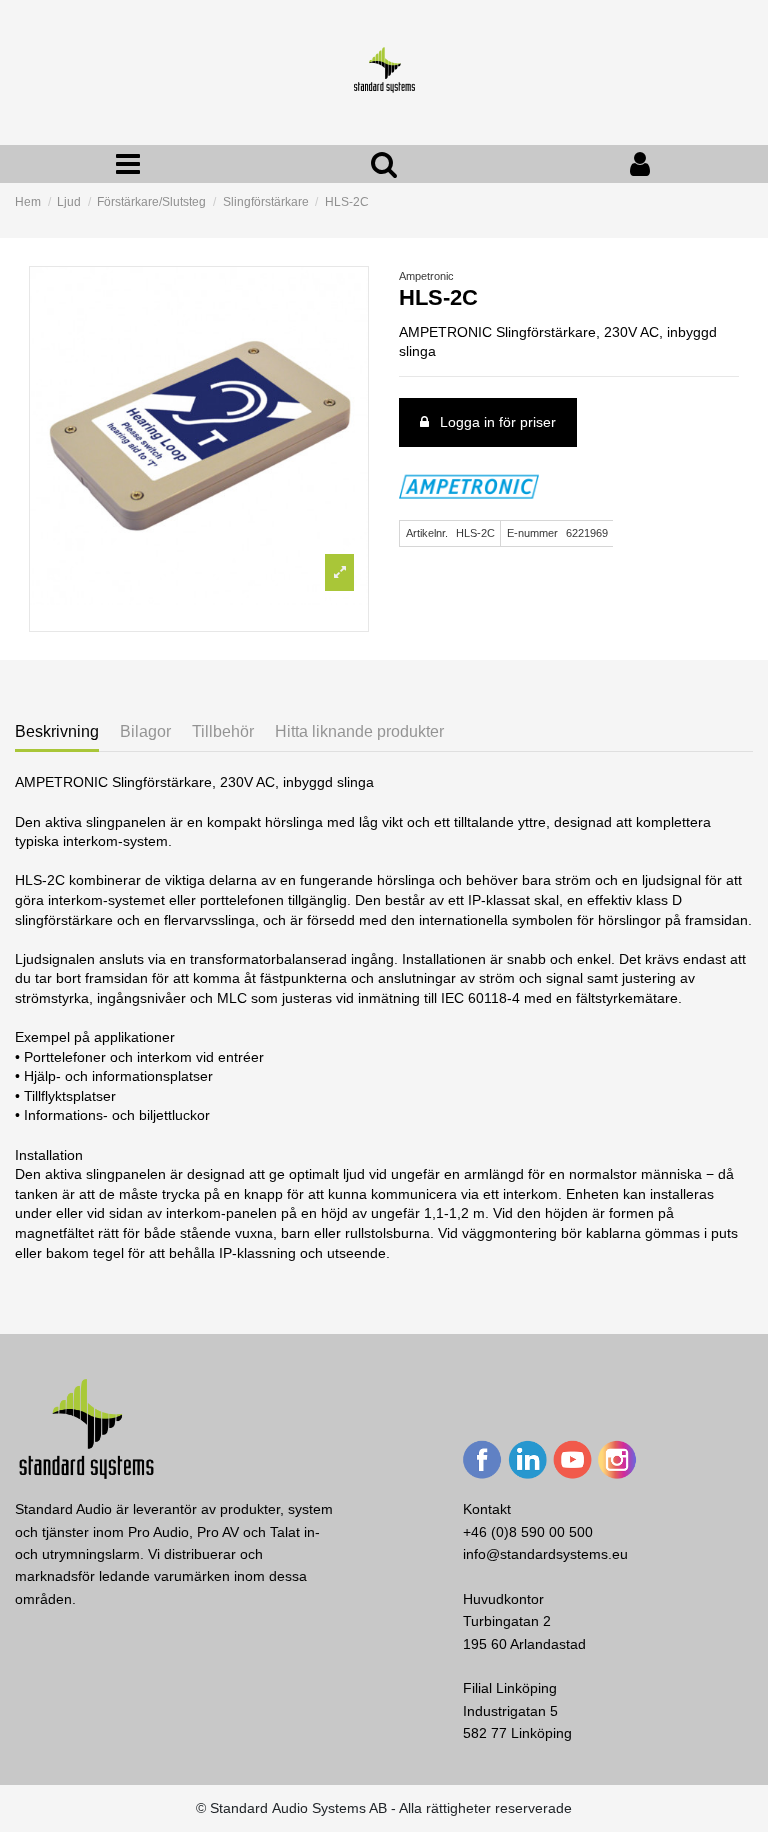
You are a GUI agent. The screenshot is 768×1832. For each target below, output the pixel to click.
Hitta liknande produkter (359, 731)
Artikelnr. (427, 533)
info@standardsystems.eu (545, 1554)
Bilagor (145, 731)
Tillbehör (223, 731)
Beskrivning (57, 731)
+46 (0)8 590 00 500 (528, 1532)
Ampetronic (426, 276)
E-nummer (532, 533)
